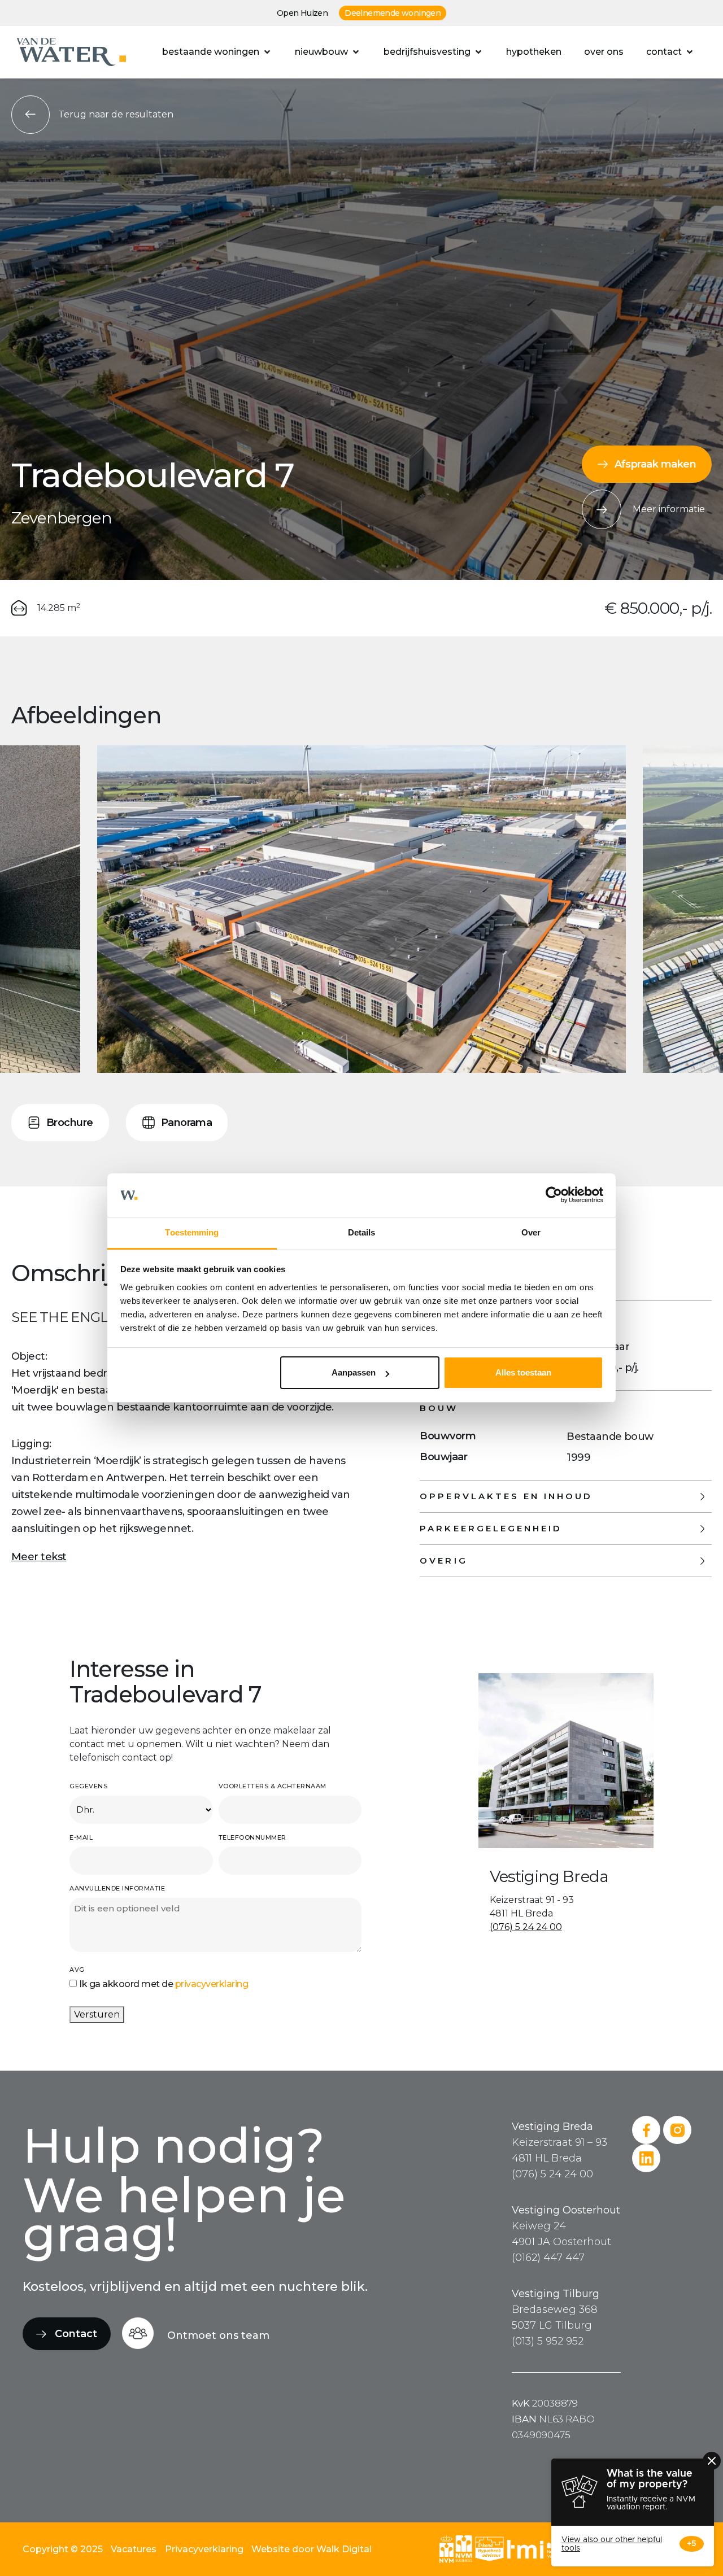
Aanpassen (354, 1372)
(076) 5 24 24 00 (526, 1927)
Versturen (97, 2014)
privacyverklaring (212, 1984)
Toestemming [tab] (192, 1232)
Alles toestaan (523, 1372)
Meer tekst (39, 1557)
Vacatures (134, 2549)
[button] (217, 52)
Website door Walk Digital (312, 2549)
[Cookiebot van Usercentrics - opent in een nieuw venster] (554, 1195)
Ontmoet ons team (218, 2335)
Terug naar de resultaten (116, 114)
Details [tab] (362, 1232)
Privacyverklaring (204, 2549)
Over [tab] (531, 1232)
